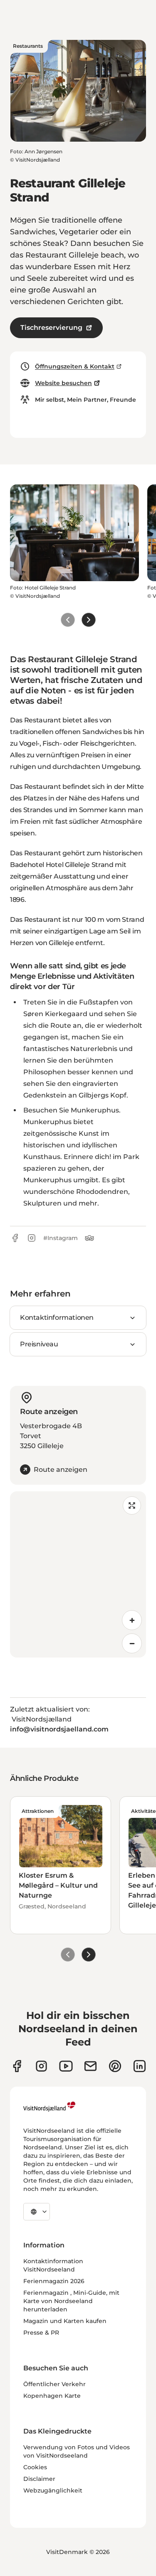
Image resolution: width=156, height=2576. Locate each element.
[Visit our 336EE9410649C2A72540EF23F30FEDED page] (90, 2066)
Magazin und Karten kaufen (65, 2321)
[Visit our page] (17, 2066)
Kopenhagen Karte (52, 2396)
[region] (78, 1574)
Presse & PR (41, 2333)
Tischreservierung (51, 328)
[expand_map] (132, 1505)
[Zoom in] (132, 1620)
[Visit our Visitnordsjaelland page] (66, 2066)
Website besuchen (63, 383)
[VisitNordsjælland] (49, 2107)
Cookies (35, 2467)
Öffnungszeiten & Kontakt (75, 366)
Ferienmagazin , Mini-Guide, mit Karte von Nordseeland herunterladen (71, 2301)
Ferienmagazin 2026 (54, 2281)
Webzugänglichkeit (53, 2490)
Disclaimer (39, 2479)
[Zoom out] (132, 1643)
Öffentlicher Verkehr (54, 2384)
